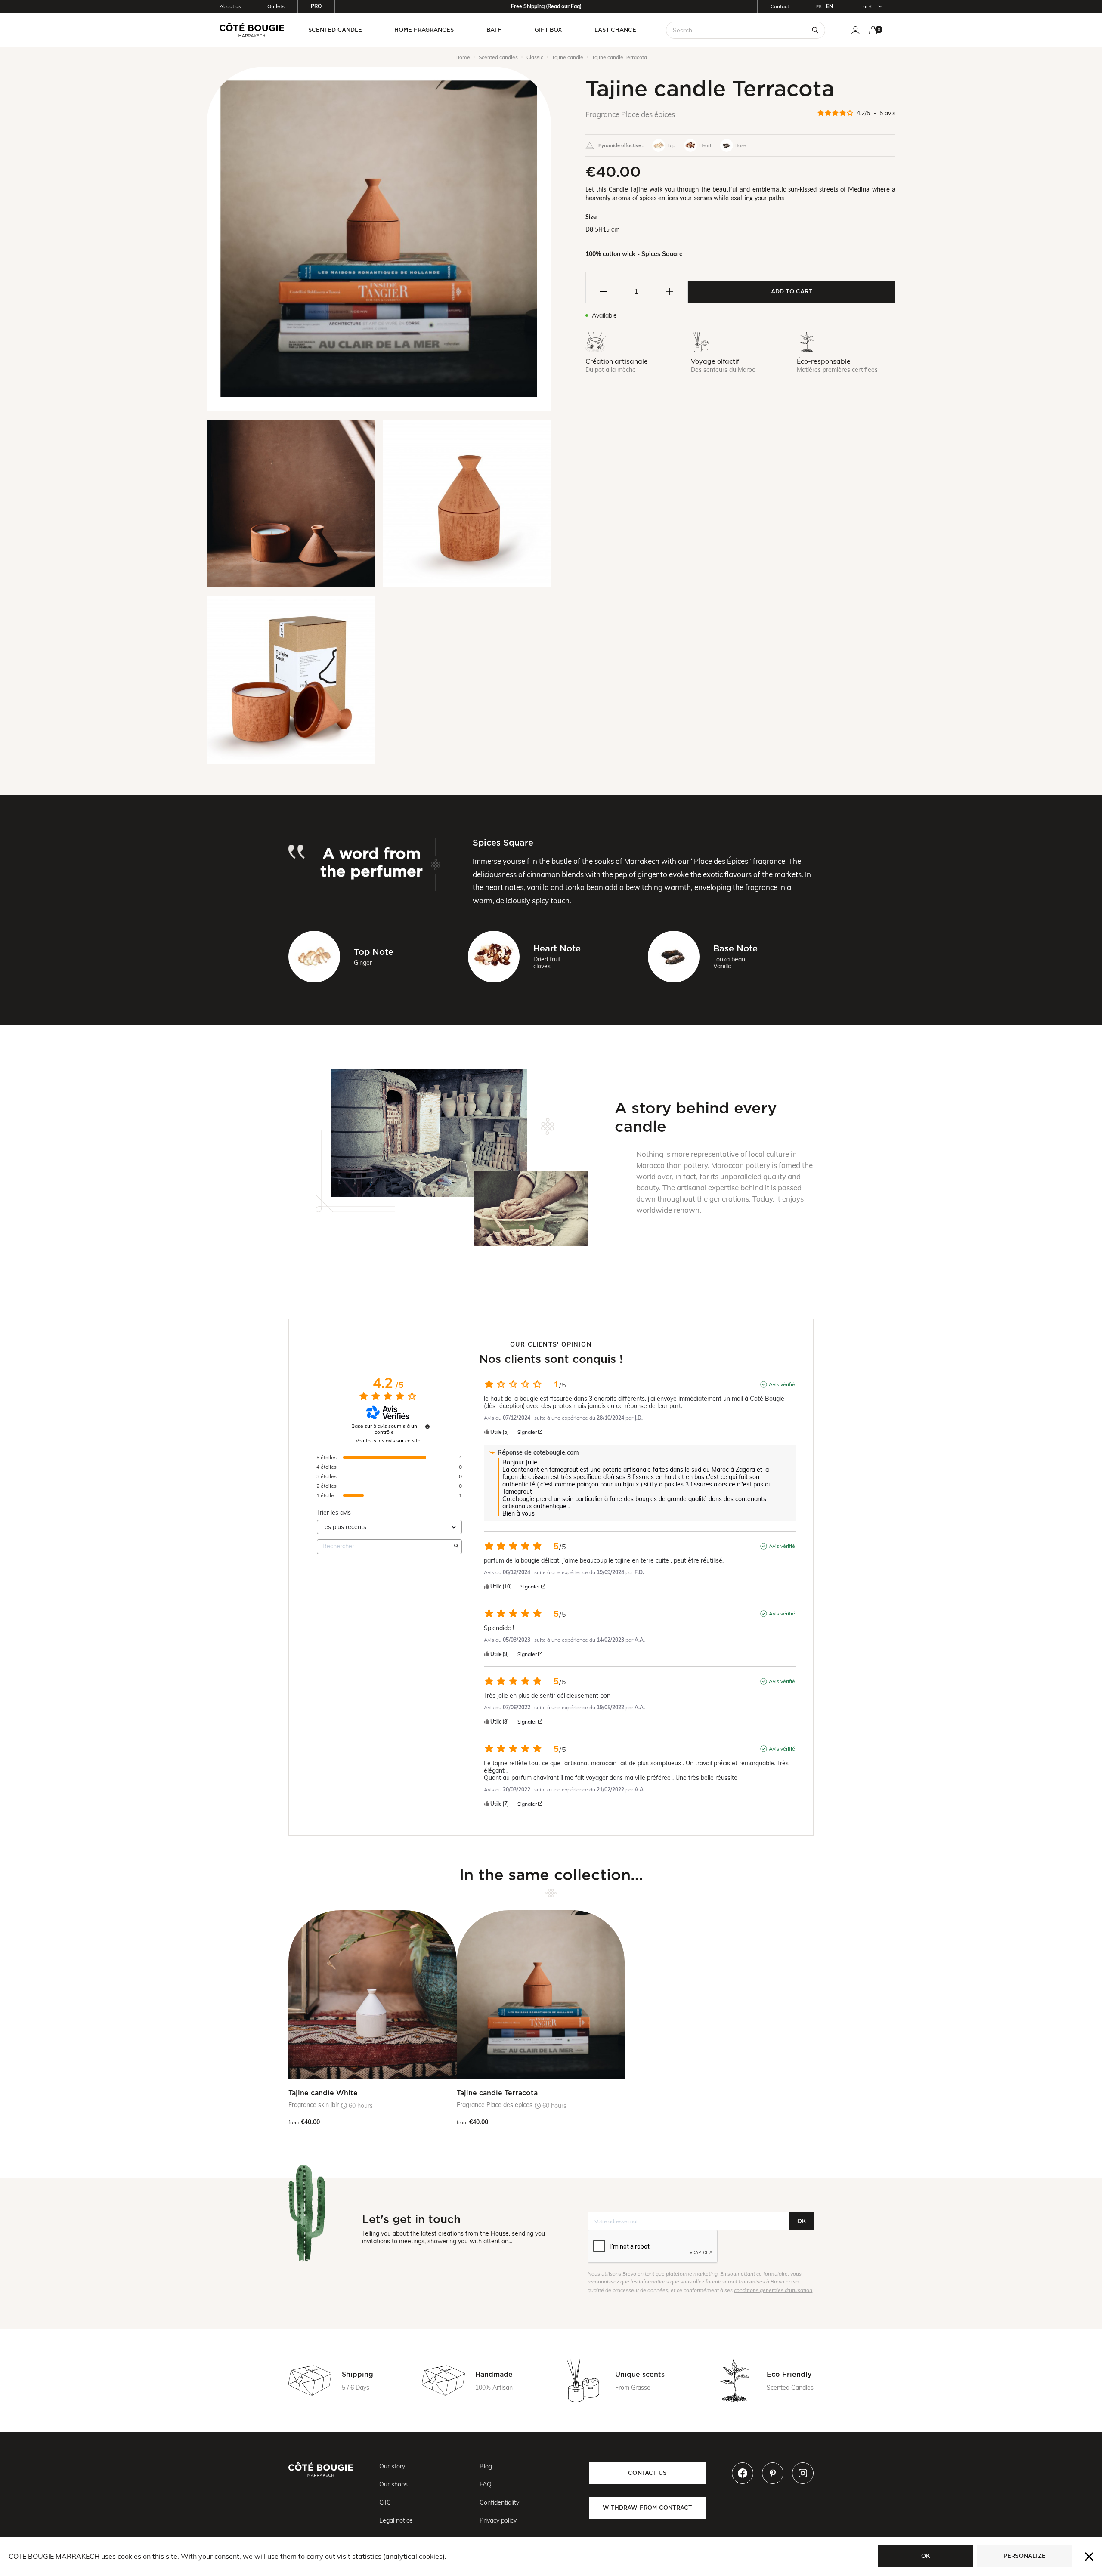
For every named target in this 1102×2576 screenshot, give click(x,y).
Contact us (647, 2473)
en (830, 6)
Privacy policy (498, 2520)
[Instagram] (803, 2473)
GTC (385, 2502)
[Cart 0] (873, 30)
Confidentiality (499, 2502)
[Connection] (856, 30)
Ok (926, 2556)
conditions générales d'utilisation (773, 2290)
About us (230, 6)
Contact (780, 6)
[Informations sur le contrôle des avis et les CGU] (427, 1427)
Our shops (393, 2484)
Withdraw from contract (647, 2508)
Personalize (1025, 2556)
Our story (392, 2466)
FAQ (486, 2484)
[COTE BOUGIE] (252, 30)
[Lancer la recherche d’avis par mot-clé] (456, 1547)
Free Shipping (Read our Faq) (546, 6)
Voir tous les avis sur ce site (388, 1441)
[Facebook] (743, 2473)
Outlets (276, 6)
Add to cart (792, 291)
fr (819, 7)
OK (802, 2221)
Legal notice (396, 2520)
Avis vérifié (782, 1384)
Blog (486, 2466)
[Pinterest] (773, 2473)
